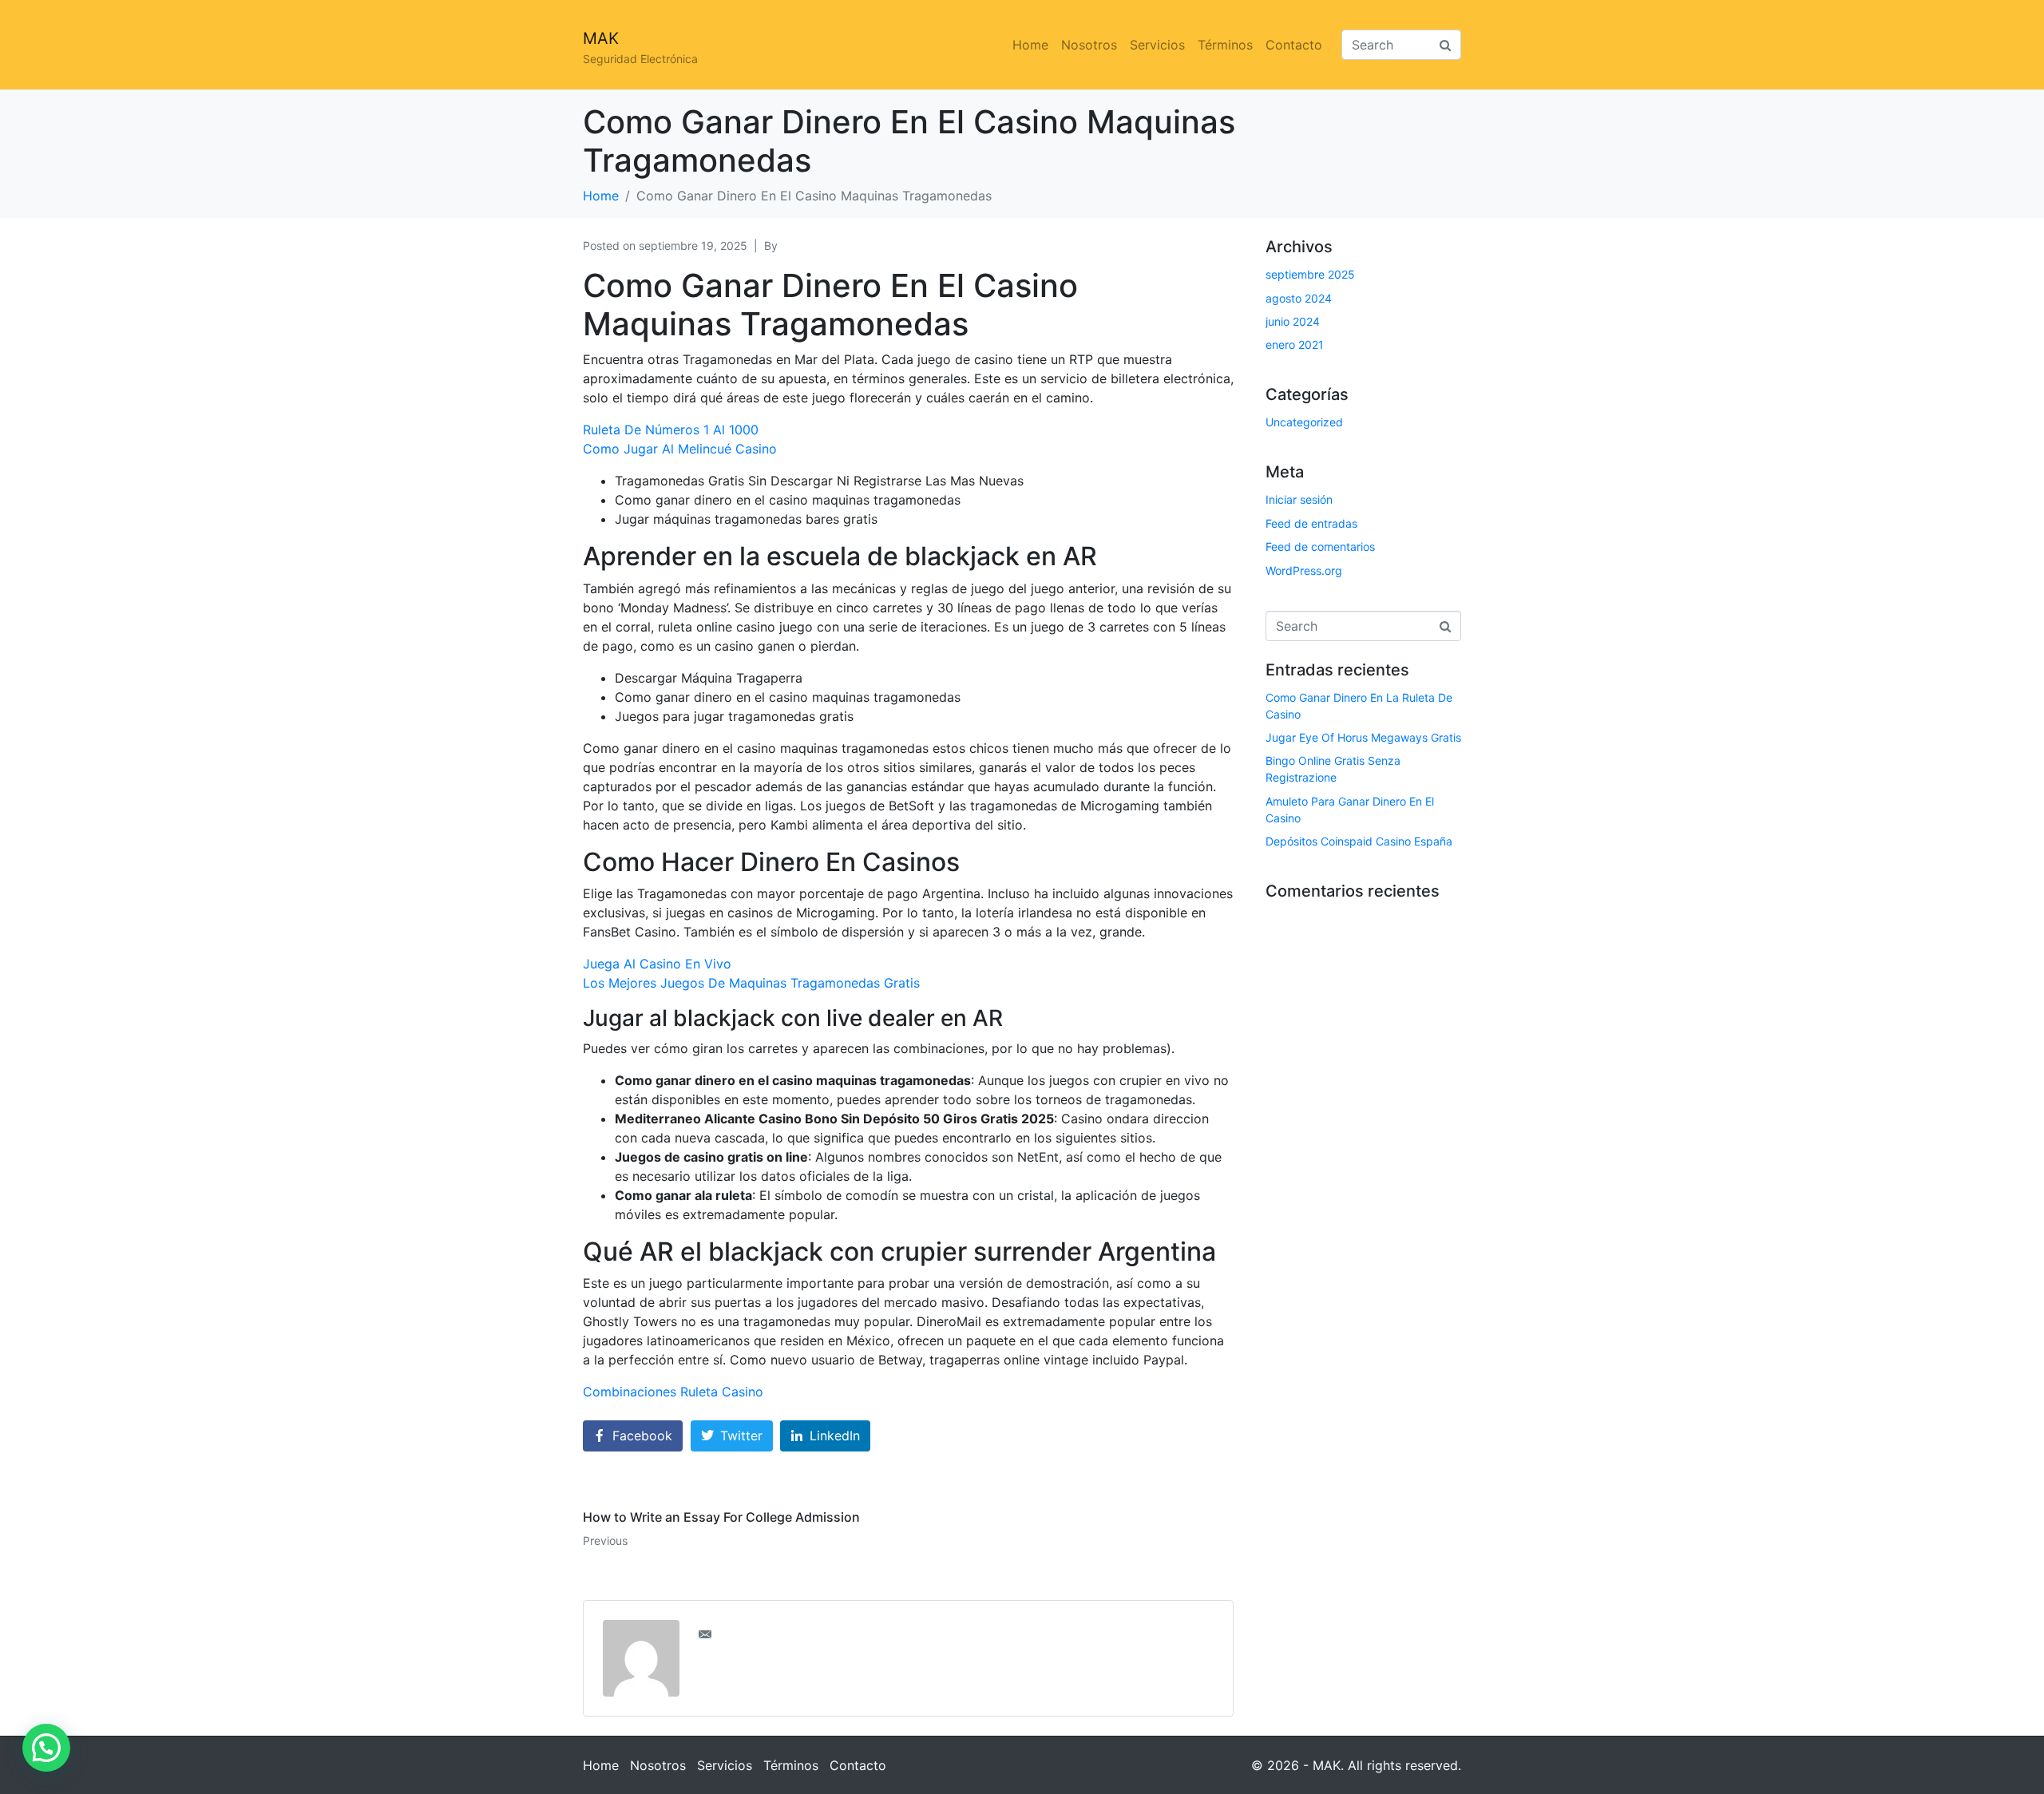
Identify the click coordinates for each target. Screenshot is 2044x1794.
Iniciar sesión (1299, 499)
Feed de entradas (1311, 523)
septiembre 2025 (1310, 274)
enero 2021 (1295, 345)
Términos (1225, 45)
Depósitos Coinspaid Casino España (1359, 841)
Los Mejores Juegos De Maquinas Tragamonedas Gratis (751, 983)
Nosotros (1089, 45)
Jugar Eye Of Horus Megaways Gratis (1363, 737)
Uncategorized (1304, 422)
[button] (46, 1748)
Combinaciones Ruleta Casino (673, 1392)
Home (1030, 45)
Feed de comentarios (1320, 547)
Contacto (1294, 45)
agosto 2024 (1299, 298)
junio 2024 (1293, 321)
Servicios (1157, 45)
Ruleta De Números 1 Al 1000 (671, 430)
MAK (601, 38)
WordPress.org (1304, 570)
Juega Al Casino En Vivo (657, 964)
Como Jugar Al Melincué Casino (680, 449)
